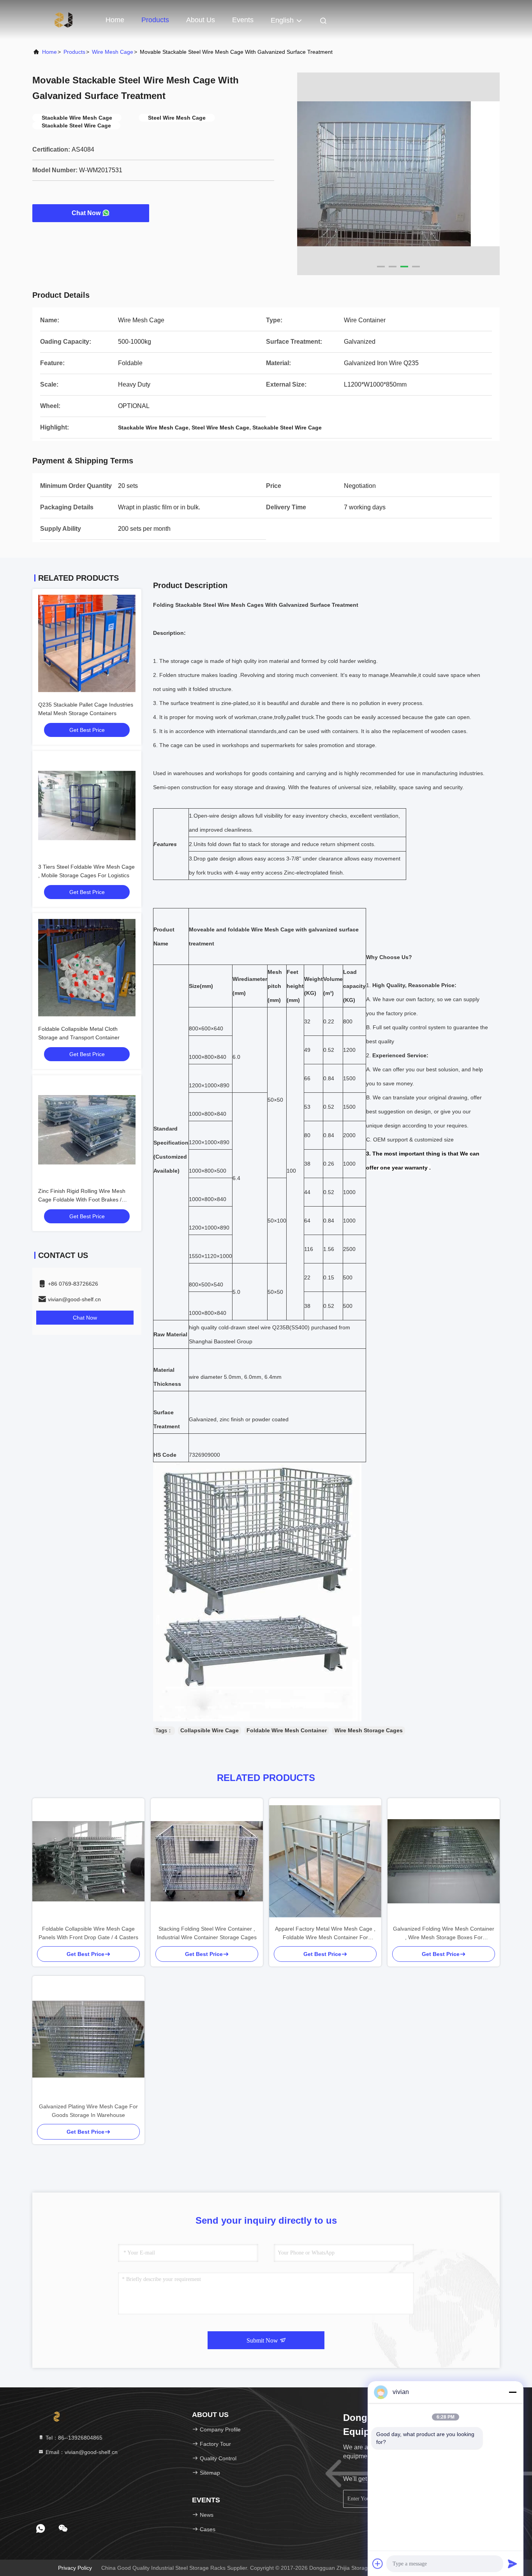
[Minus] (513, 2392)
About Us (201, 20)
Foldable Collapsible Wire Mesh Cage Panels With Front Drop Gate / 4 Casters (88, 1933)
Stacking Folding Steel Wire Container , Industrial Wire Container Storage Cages (207, 1933)
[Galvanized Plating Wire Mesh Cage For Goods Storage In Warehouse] (88, 2039)
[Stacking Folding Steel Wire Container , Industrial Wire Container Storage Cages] (207, 1861)
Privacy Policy (75, 2568)
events (243, 20)
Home (115, 20)
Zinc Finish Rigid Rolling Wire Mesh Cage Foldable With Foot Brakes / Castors (82, 1200)
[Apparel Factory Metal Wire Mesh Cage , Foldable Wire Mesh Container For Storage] (325, 1861)
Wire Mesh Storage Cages (369, 1730)
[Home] (63, 19)
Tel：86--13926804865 (73, 2438)
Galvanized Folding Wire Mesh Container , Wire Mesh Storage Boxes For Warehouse (444, 1934)
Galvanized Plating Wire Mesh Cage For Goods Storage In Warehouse (88, 2111)
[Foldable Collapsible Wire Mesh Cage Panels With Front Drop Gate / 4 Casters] (88, 1861)
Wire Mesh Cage (113, 52)
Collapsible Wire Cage (210, 1730)
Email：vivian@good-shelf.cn (81, 2452)
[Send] (513, 2564)
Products (155, 20)
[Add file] (378, 2564)
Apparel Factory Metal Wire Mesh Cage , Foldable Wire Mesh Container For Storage (325, 1934)
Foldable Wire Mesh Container (287, 1730)
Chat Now (86, 213)
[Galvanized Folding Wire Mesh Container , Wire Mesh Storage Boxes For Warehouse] (444, 1861)
